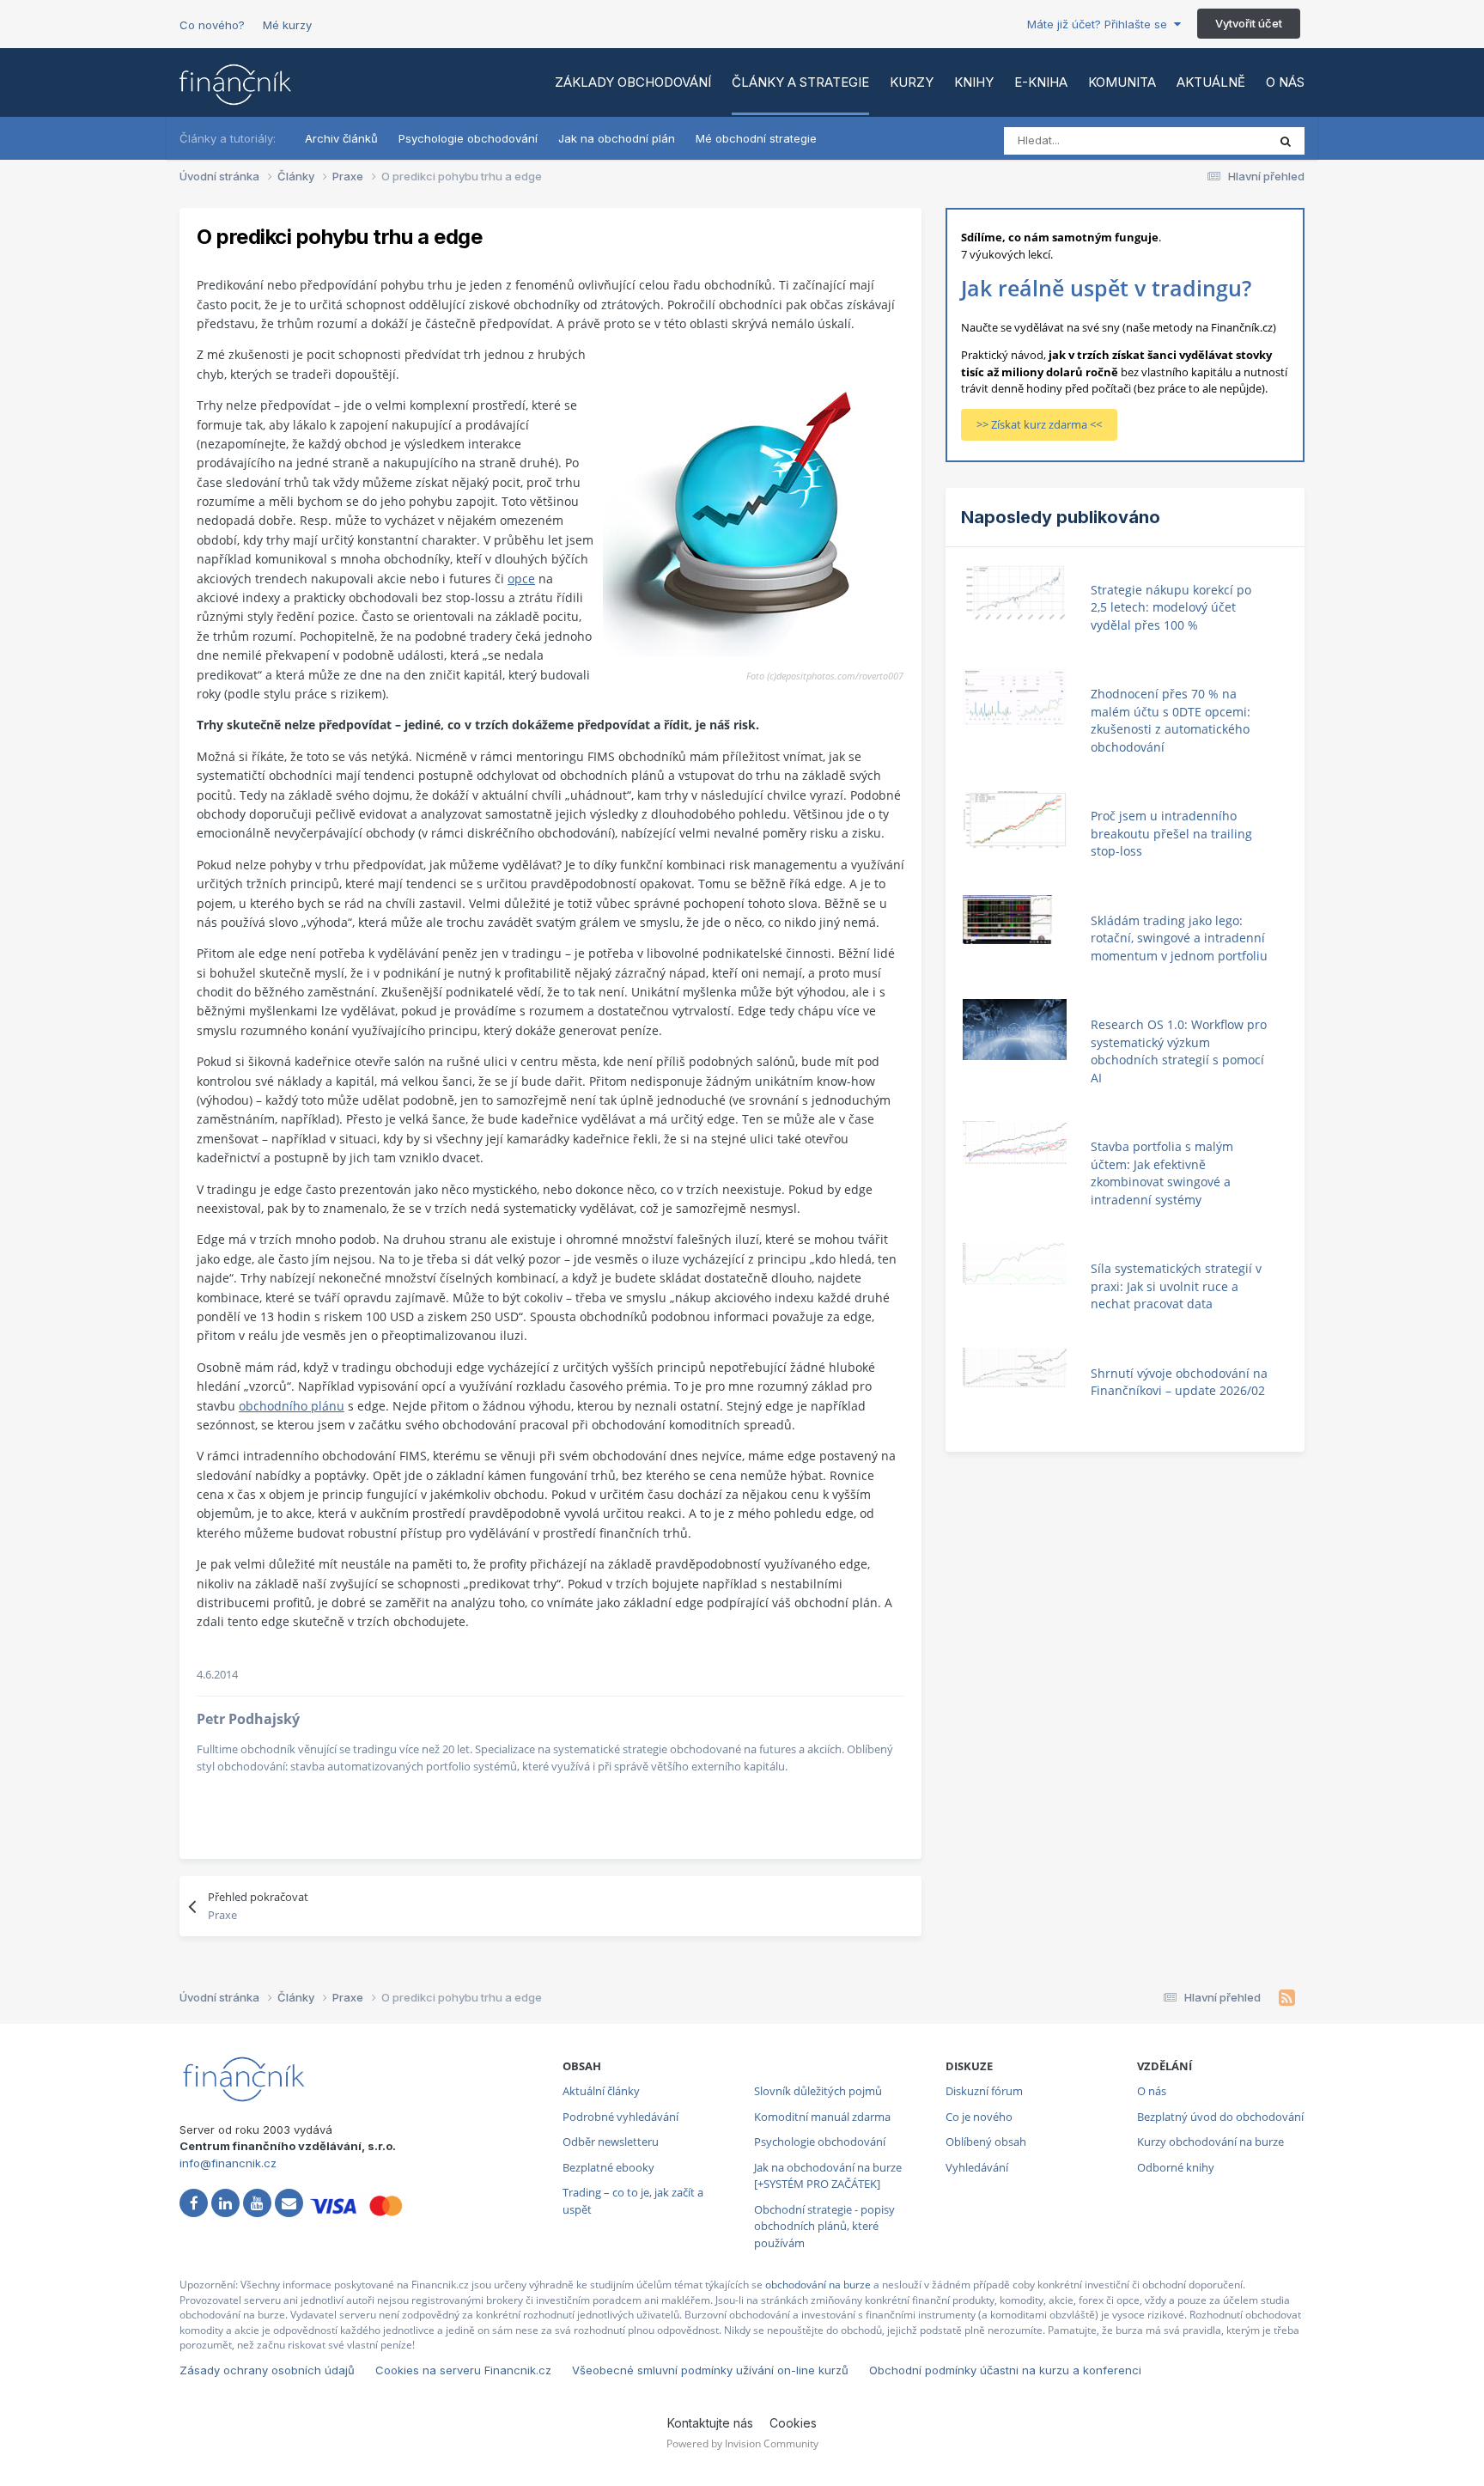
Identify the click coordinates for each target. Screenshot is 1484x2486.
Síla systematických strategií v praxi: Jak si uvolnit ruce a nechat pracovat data (1176, 1286)
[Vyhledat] (1286, 141)
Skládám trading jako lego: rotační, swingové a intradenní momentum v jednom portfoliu (1179, 938)
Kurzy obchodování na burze (1210, 2142)
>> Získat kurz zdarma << (1039, 424)
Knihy (974, 82)
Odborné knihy (1176, 2167)
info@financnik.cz (228, 2163)
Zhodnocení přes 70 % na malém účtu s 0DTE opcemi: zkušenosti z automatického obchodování (1171, 720)
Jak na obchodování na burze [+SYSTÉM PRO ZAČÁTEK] (828, 2176)
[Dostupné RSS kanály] (1287, 1998)
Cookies (793, 2423)
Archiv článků (341, 138)
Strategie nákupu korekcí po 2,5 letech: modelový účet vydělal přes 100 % (1171, 607)
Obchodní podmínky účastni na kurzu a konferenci (1005, 2370)
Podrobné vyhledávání (620, 2117)
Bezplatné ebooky (608, 2167)
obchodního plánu (292, 1406)
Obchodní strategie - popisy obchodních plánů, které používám (824, 2226)
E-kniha (1041, 82)
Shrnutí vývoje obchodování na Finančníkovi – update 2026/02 (1179, 1382)
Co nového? (212, 25)
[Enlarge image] (753, 506)
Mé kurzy (287, 25)
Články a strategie (800, 82)
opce (521, 579)
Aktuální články (601, 2091)
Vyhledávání (977, 2167)
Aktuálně (1211, 82)
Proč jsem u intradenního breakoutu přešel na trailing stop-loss (1171, 833)
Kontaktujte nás (710, 2423)
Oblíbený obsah (986, 2142)
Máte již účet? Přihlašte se (1101, 24)
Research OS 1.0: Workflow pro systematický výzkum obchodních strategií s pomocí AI (1179, 1051)
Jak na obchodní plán (617, 138)
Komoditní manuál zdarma (822, 2117)
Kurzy (912, 82)
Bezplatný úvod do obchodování (1220, 2117)
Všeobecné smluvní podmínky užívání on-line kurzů (710, 2370)
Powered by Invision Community (742, 2443)
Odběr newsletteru (611, 2142)
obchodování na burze (818, 2285)
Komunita (1122, 82)
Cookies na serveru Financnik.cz (463, 2370)
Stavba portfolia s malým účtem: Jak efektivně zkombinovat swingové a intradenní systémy (1162, 1173)
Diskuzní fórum (984, 2091)
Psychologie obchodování (468, 138)
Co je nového (979, 2117)
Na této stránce (1205, 140)
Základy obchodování (633, 82)
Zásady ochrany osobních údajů (267, 2370)
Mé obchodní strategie (756, 138)
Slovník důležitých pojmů (818, 2091)
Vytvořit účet (1249, 23)
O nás (1285, 82)
